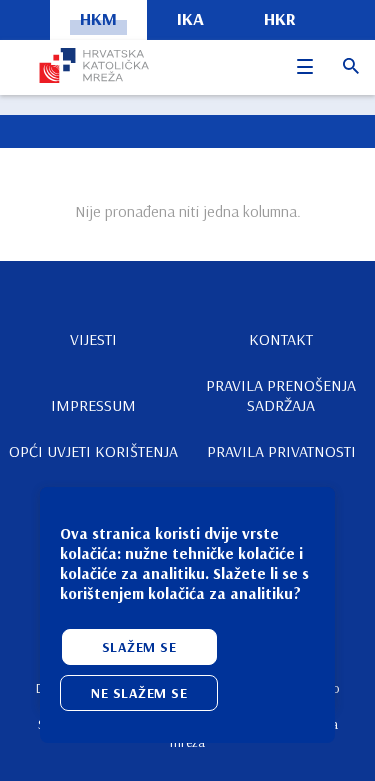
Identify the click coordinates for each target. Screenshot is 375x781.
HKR (280, 18)
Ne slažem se (139, 693)
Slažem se (139, 647)
